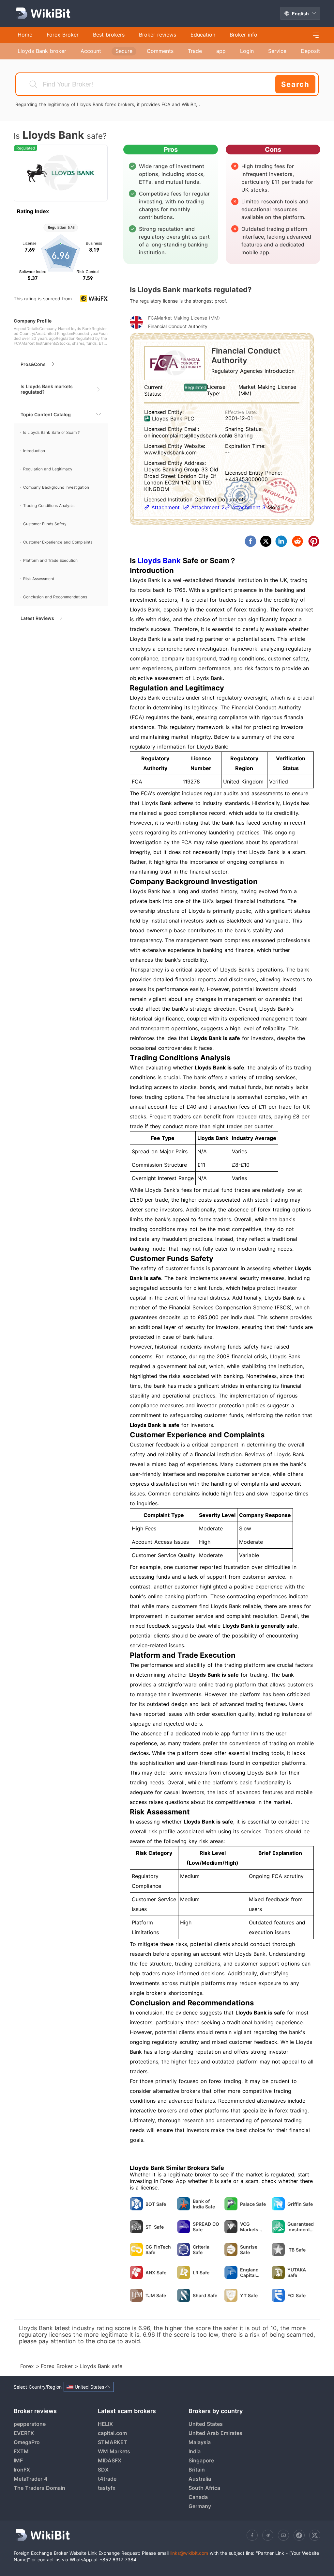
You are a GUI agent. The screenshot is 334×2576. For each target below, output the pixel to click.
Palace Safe (253, 2204)
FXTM (21, 2451)
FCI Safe (296, 2295)
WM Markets (114, 2451)
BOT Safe (156, 2204)
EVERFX (24, 2433)
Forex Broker (58, 2366)
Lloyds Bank (159, 561)
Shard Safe (205, 2295)
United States (206, 2424)
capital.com (112, 2433)
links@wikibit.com (189, 2553)
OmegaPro (27, 2442)
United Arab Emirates (215, 2433)
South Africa (204, 2488)
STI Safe (155, 2227)
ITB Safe (296, 2250)
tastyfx (107, 2488)
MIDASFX (110, 2460)
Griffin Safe (300, 2204)
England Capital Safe (249, 2272)
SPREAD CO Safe (206, 2227)
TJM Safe (156, 2295)
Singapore (201, 2460)
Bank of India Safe (204, 2204)
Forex (28, 2366)
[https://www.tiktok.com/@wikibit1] (299, 2535)
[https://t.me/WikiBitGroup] (268, 2535)
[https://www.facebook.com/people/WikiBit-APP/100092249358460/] (252, 2535)
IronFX (22, 2470)
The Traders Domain (39, 2488)
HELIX (105, 2424)
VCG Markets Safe (249, 2227)
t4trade (107, 2479)
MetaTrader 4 (31, 2479)
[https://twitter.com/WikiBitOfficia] (315, 2535)
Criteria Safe (201, 2250)
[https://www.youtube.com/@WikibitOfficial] (283, 2535)
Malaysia (200, 2442)
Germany (200, 2506)
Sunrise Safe (249, 2250)
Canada (198, 2497)
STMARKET (113, 2442)
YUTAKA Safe (297, 2272)
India (195, 2451)
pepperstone (30, 2424)
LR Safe (201, 2273)
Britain (197, 2470)
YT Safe (249, 2295)
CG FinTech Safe (158, 2250)
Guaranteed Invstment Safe (301, 2227)
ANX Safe (156, 2273)
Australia (200, 2479)
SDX (103, 2470)
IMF (18, 2460)
